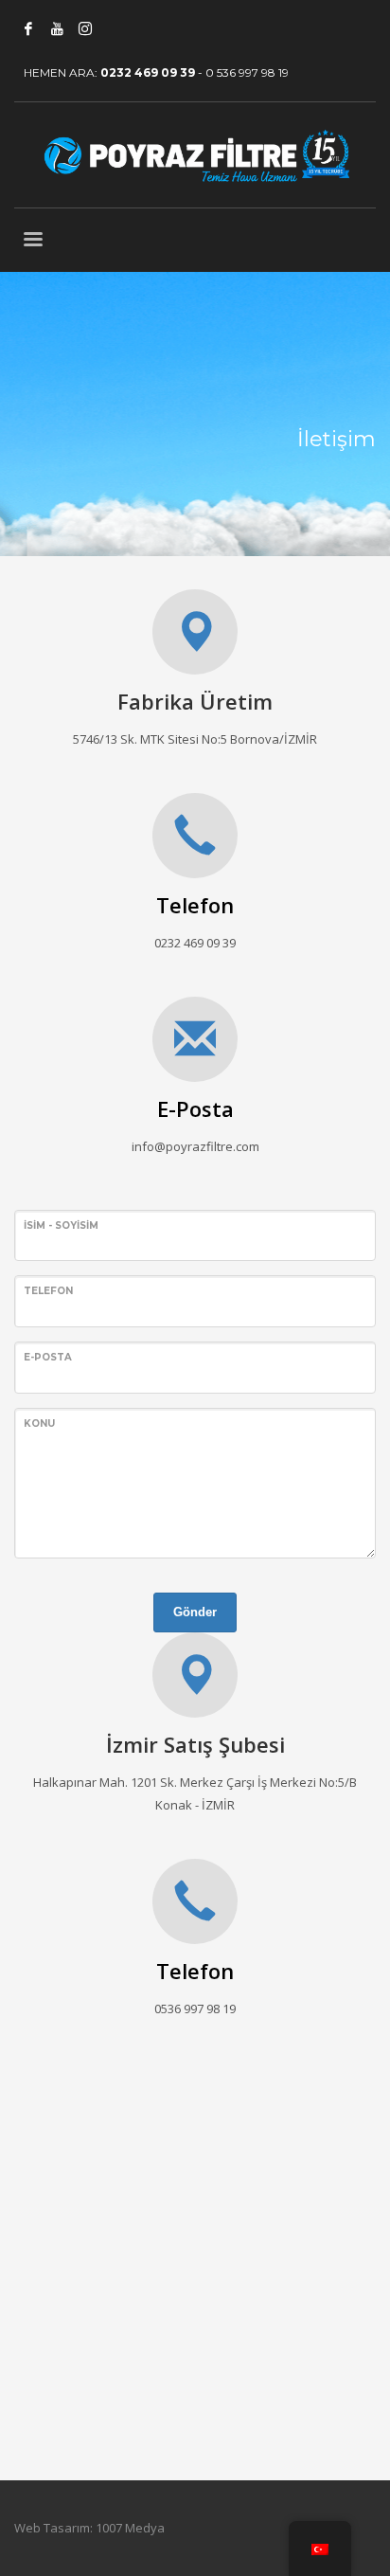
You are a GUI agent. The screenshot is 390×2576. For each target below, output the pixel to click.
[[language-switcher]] (114, 28)
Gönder (195, 1612)
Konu (39, 1423)
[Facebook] (28, 28)
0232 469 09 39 (148, 72)
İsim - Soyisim (61, 1225)
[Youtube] (57, 28)
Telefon (195, 905)
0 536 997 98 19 (247, 72)
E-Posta (195, 1108)
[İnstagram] (85, 28)
